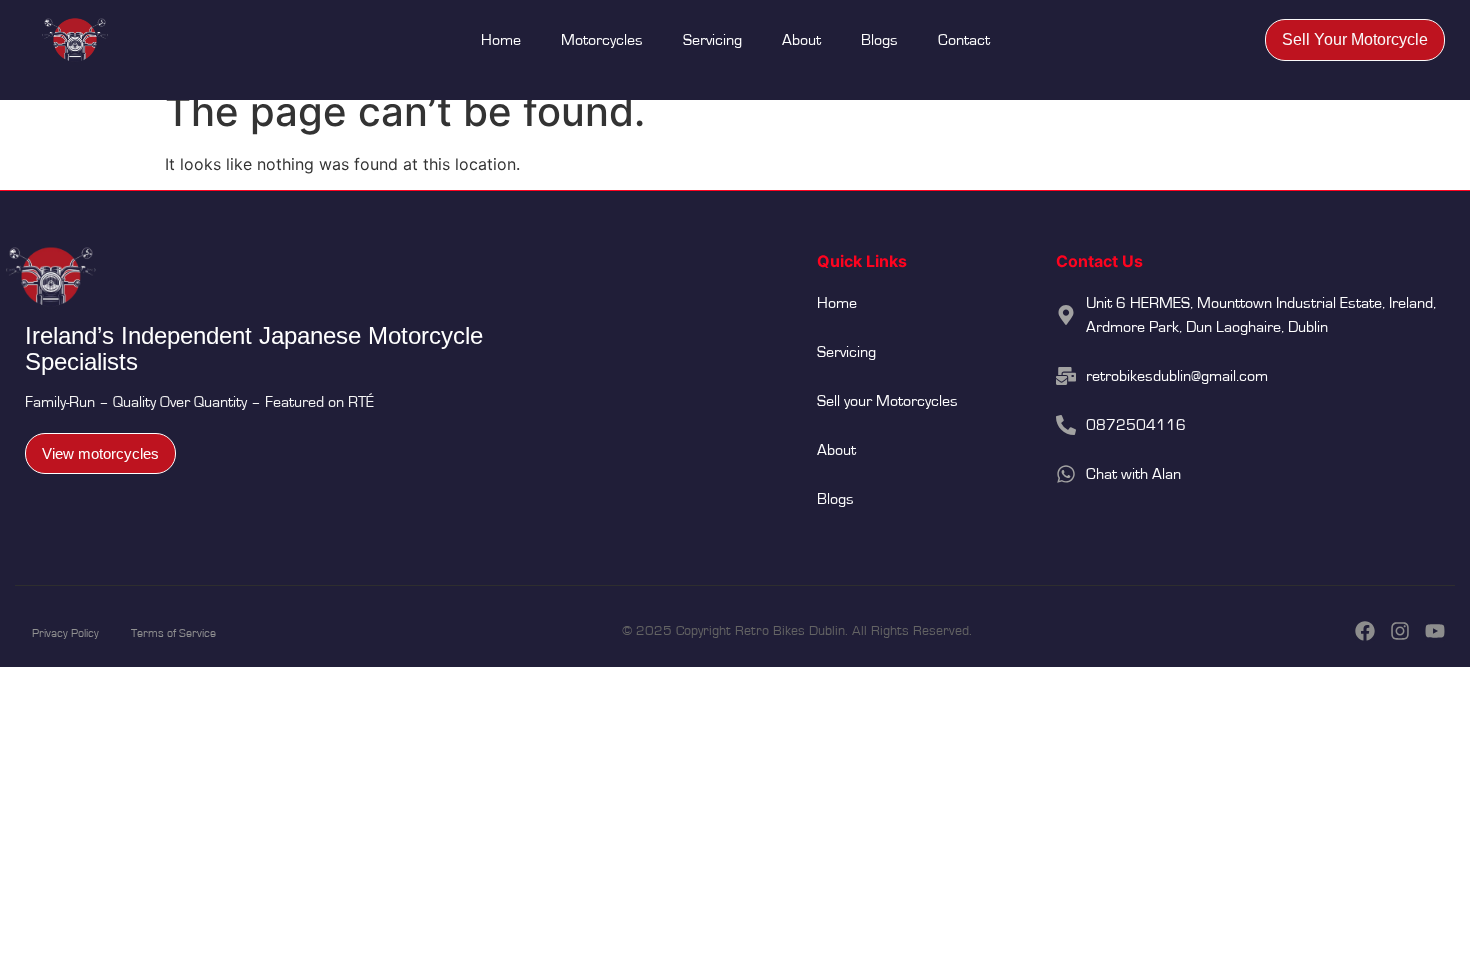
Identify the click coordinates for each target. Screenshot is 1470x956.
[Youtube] (1435, 631)
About (801, 40)
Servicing (712, 40)
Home (501, 40)
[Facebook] (1365, 631)
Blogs (879, 40)
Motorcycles (602, 40)
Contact (964, 40)
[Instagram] (1400, 631)
